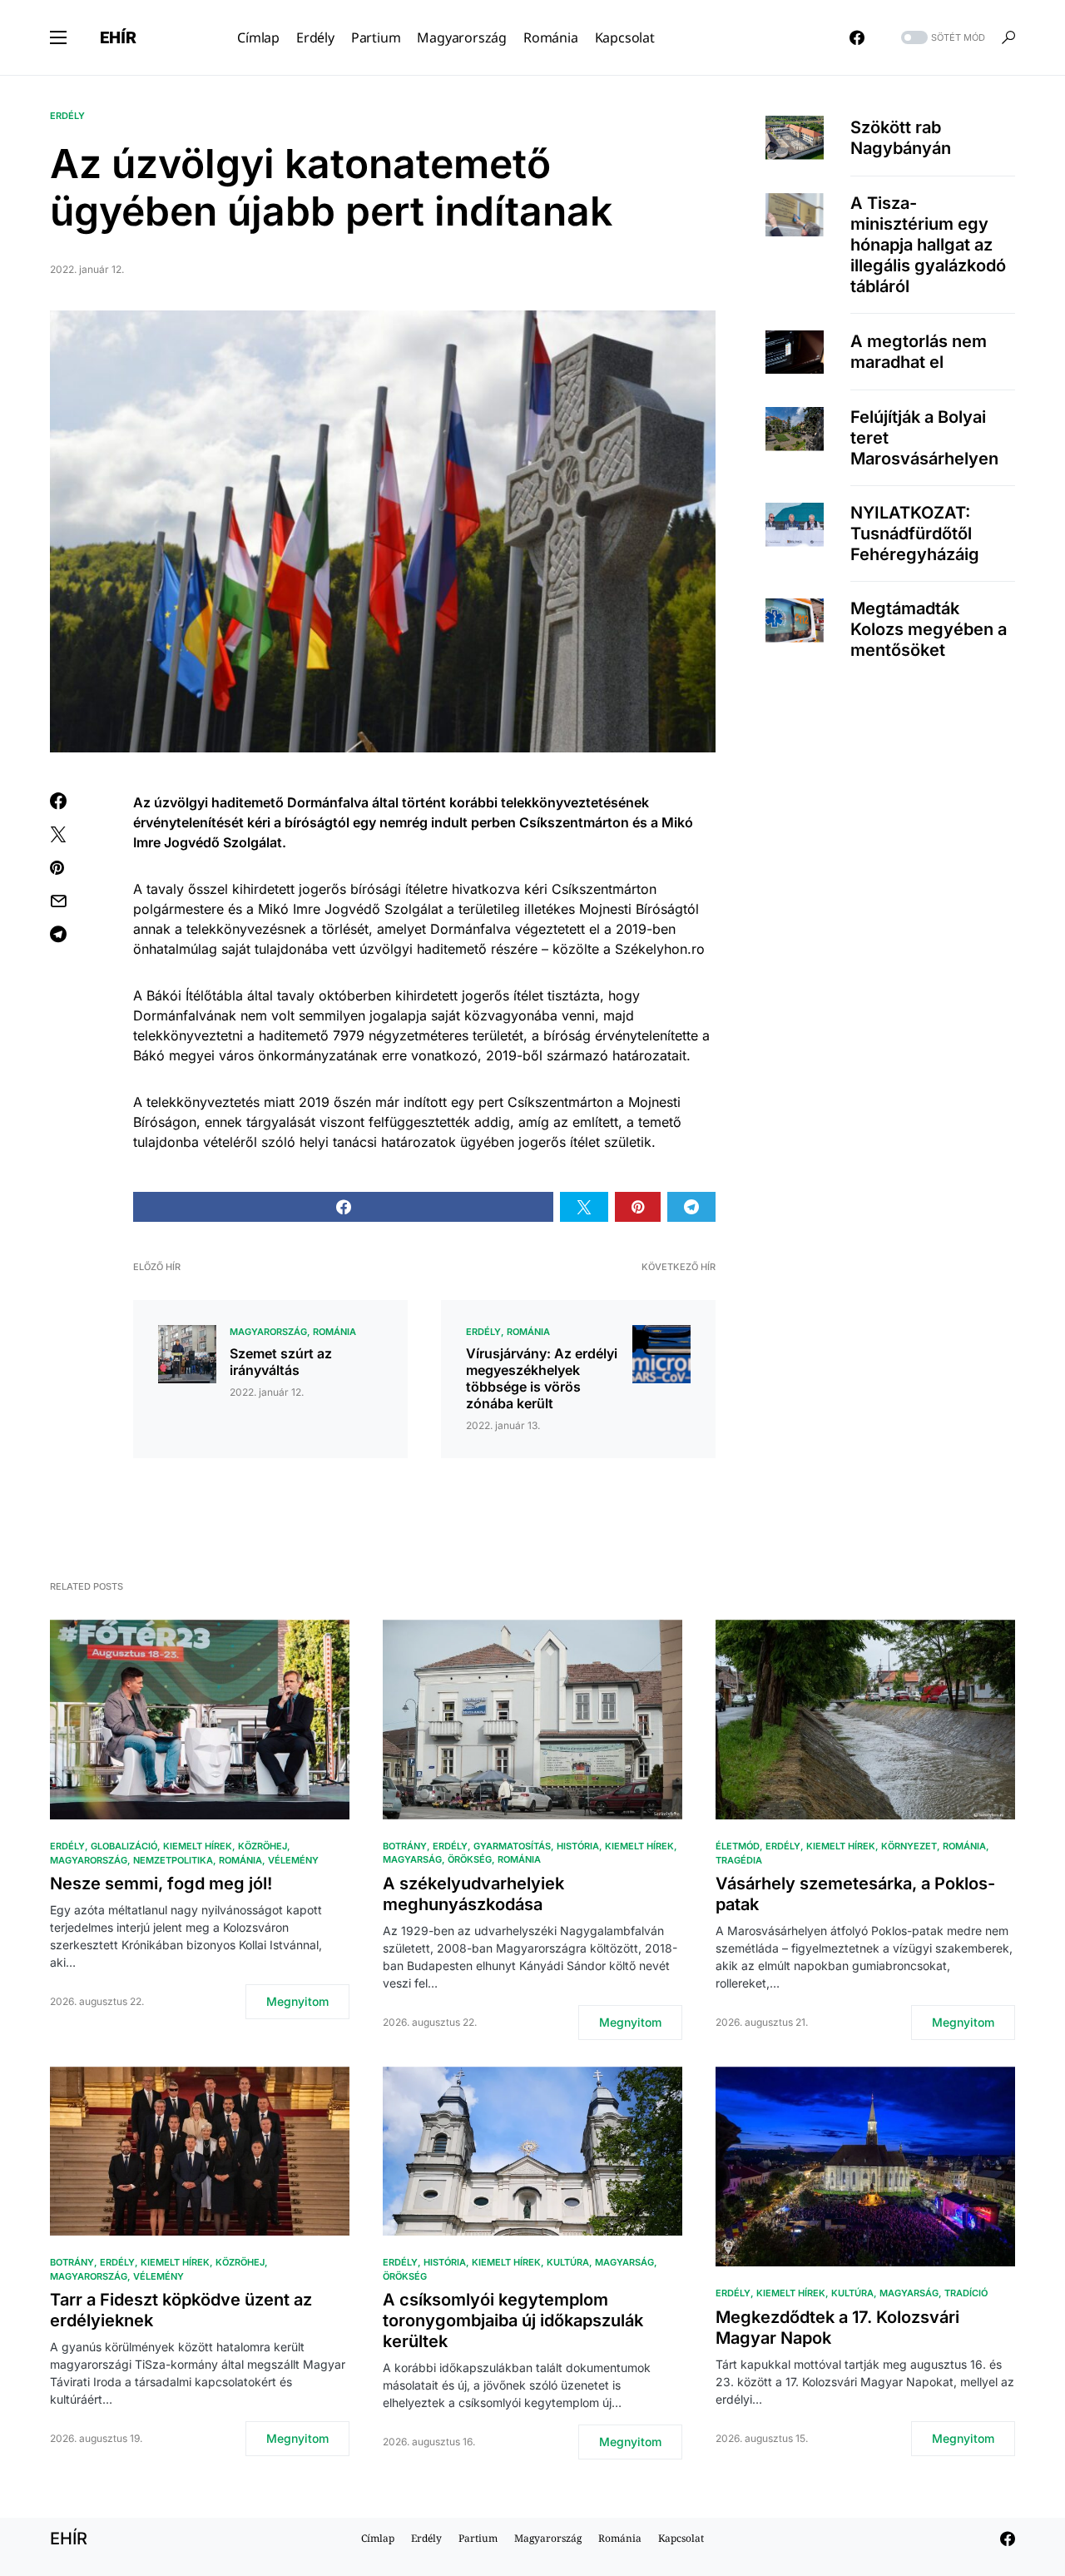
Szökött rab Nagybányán (901, 137)
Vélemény (293, 1860)
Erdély (67, 116)
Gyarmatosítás (512, 1846)
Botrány (405, 1846)
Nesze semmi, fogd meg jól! (161, 1884)
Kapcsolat (681, 2538)
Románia (334, 1332)
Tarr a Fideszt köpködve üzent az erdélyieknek (181, 2310)
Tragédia (739, 1860)
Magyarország (268, 1332)
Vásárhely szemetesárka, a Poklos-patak (855, 1894)
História (578, 1846)
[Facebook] (857, 37)
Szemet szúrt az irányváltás (281, 1362)
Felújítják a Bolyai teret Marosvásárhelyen (924, 438)
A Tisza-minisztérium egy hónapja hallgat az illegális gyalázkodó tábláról (928, 245)
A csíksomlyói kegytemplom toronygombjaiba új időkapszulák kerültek (513, 2320)
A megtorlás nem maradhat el (919, 352)
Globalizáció (124, 1846)
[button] (58, 37)
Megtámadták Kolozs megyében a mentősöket (929, 629)
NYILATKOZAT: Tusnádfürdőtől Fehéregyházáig (915, 534)
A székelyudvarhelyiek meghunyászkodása (473, 1894)
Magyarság (412, 1859)
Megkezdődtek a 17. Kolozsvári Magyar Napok (837, 2328)
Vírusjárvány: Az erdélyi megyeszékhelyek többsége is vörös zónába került (542, 1378)
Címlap (378, 2538)
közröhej (263, 1846)
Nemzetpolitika (173, 1860)
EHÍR (118, 37)
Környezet (909, 1846)
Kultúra (568, 2262)
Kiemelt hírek (198, 1846)
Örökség (470, 1859)
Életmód (738, 1846)
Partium (478, 2538)
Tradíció (966, 2293)
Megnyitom (297, 2001)
